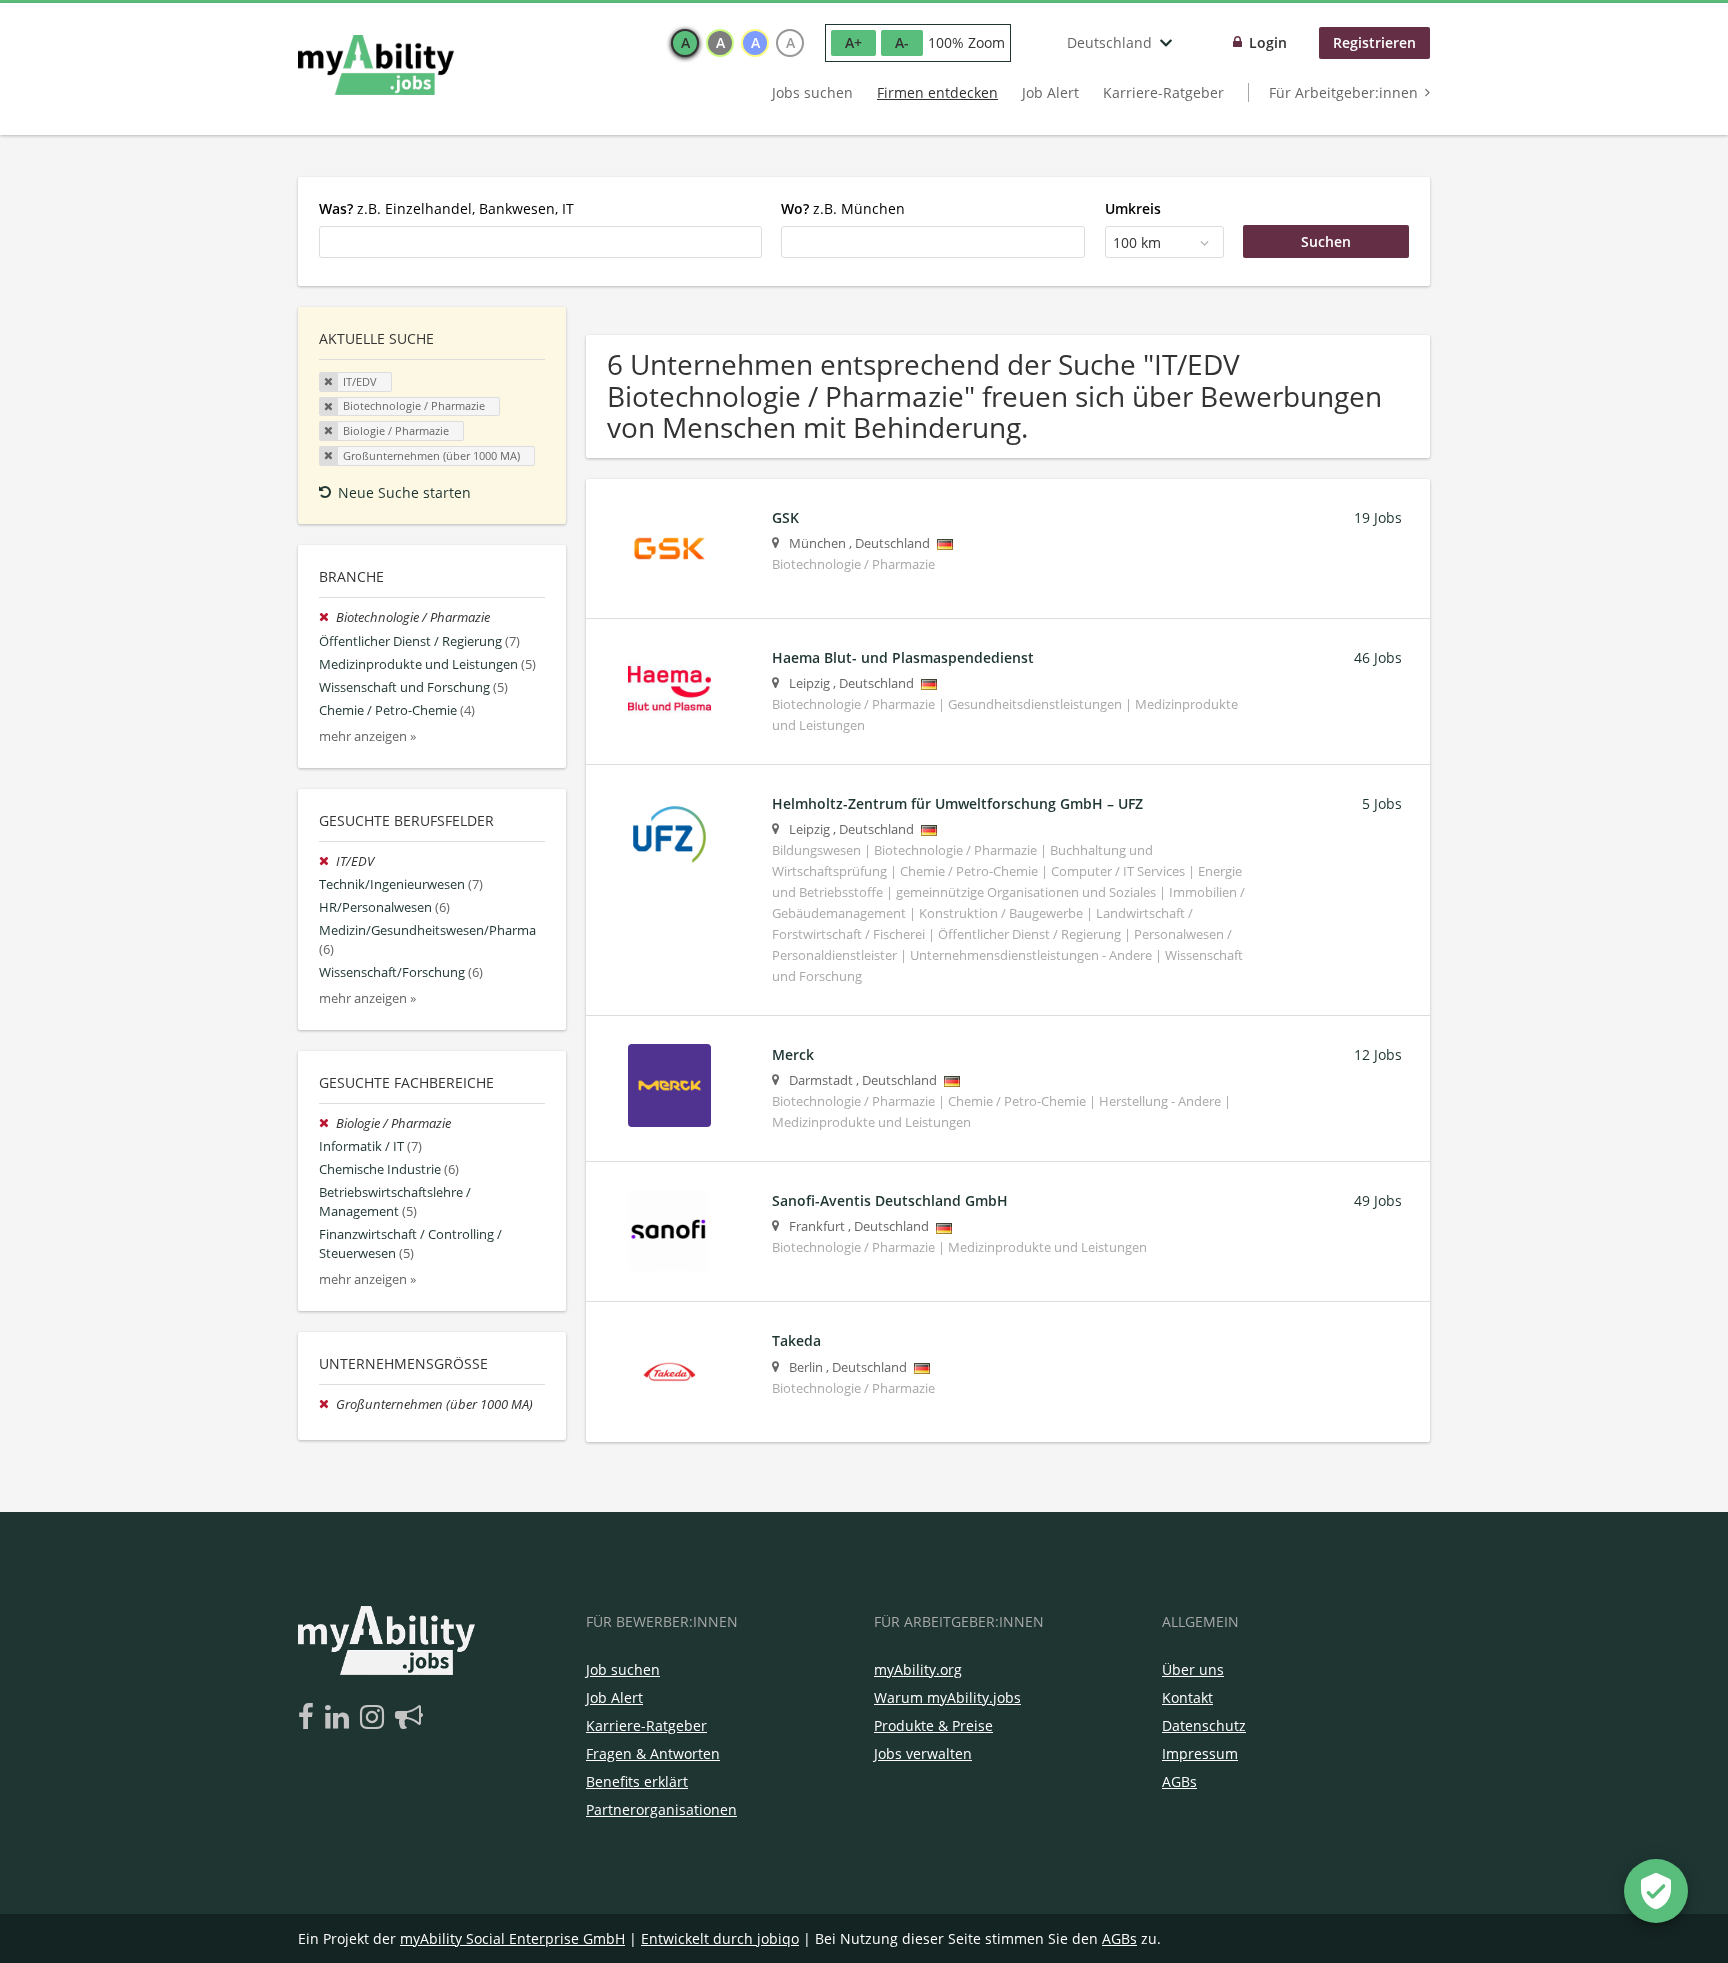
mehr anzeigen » (367, 736)
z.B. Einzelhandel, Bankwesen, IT (446, 208)
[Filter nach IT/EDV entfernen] (327, 861)
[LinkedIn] (340, 1718)
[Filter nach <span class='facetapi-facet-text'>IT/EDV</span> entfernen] (329, 382)
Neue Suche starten (404, 492)
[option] (685, 43)
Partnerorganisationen (661, 1809)
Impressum (1200, 1753)
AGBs (1179, 1781)
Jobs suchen (812, 92)
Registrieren (1374, 42)
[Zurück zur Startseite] (376, 65)
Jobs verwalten (923, 1753)
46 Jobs (1378, 657)
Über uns (1193, 1669)
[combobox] (540, 242)
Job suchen (623, 1669)
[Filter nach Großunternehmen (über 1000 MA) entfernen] (327, 1404)
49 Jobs (1378, 1200)
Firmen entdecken (937, 92)
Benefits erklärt (637, 1781)
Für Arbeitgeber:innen (1343, 92)
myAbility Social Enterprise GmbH (512, 1938)
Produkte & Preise (933, 1725)
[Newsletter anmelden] (409, 1718)
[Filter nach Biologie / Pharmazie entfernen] (327, 1123)
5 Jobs (1382, 803)
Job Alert (1050, 92)
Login (1268, 42)
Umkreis (1133, 208)
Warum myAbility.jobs (947, 1697)
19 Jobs (1378, 517)
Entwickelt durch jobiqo (720, 1938)
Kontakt (1187, 1697)
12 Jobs (1378, 1054)
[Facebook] (309, 1718)
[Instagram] (375, 1718)
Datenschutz (1204, 1725)
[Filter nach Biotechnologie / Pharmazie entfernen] (327, 617)
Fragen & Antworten (653, 1753)
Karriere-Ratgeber (1163, 92)
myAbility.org (918, 1669)
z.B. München (843, 208)
